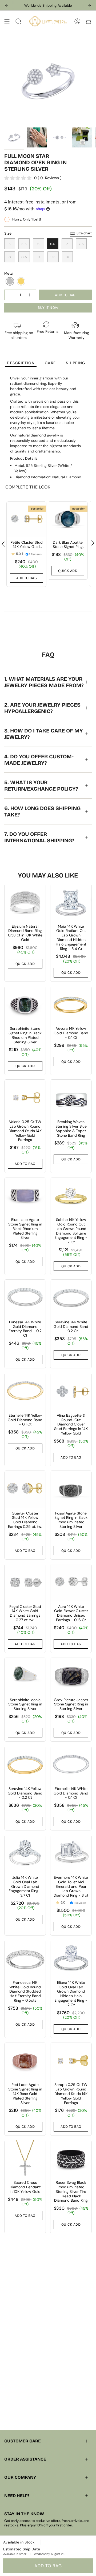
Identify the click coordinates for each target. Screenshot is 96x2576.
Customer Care (23, 2441)
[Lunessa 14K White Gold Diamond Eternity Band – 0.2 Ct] (25, 1298)
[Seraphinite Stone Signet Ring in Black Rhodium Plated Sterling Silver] (25, 1005)
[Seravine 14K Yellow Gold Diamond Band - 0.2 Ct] (25, 1765)
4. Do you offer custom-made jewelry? (39, 760)
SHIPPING (76, 363)
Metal (9, 273)
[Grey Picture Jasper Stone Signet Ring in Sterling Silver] (71, 1676)
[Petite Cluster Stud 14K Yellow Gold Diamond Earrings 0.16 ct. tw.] (26, 519)
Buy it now (48, 308)
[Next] (89, 6)
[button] (10, 281)
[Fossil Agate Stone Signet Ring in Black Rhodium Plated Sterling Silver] (71, 1489)
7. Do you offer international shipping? (39, 837)
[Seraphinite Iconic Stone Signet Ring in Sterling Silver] (25, 1676)
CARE (50, 363)
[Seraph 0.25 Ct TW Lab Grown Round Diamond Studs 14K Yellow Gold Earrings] (71, 2061)
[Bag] (89, 21)
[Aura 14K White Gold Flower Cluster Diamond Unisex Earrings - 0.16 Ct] (71, 1583)
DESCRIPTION (21, 363)
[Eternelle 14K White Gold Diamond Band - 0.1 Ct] (71, 1765)
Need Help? (17, 2496)
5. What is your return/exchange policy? (41, 786)
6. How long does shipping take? (42, 811)
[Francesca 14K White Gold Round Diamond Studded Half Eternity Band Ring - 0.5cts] (25, 1959)
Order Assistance (25, 2459)
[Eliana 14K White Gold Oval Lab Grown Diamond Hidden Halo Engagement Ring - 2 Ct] (71, 1959)
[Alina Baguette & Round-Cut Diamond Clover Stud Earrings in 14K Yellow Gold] (71, 1391)
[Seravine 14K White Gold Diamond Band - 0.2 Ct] (71, 1298)
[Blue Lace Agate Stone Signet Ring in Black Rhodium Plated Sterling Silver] (25, 1196)
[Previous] (7, 6)
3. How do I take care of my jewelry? (44, 734)
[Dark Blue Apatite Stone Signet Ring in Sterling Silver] (68, 519)
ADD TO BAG (48, 2566)
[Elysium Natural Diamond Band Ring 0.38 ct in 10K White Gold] (25, 902)
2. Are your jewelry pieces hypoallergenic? (42, 708)
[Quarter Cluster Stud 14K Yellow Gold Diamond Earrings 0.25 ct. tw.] (25, 1489)
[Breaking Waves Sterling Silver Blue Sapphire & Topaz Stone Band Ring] (71, 1098)
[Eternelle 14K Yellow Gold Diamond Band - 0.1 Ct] (25, 1391)
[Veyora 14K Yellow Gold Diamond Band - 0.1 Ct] (71, 1005)
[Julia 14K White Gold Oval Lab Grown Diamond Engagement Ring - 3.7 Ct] (25, 1854)
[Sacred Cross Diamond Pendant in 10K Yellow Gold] (25, 2159)
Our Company (20, 2477)
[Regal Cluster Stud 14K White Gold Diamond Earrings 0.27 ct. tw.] (25, 1583)
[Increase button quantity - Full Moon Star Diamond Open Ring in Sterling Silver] (30, 295)
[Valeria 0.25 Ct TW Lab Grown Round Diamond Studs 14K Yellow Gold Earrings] (25, 1098)
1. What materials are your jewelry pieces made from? (44, 682)
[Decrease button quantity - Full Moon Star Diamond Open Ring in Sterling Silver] (11, 295)
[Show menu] (7, 21)
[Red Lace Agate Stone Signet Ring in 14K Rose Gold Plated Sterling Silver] (25, 2061)
